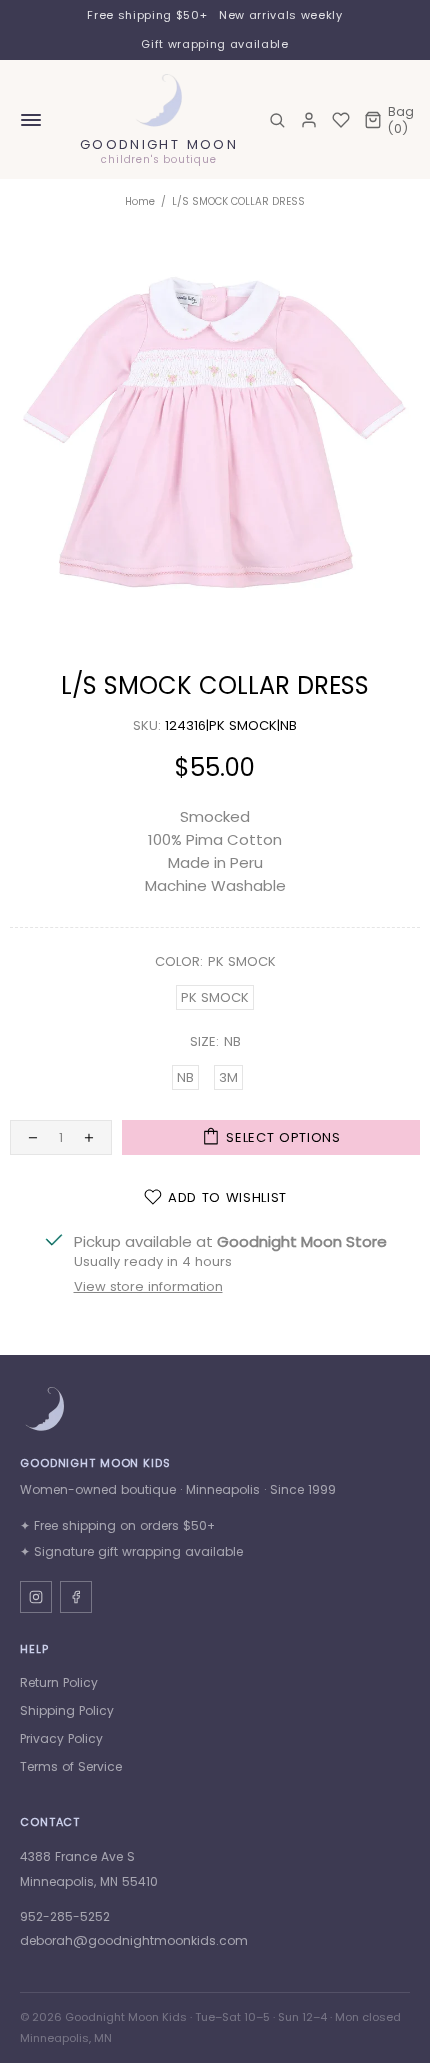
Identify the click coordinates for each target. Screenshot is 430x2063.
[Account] (309, 120)
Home (140, 201)
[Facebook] (76, 1597)
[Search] (277, 120)
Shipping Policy (67, 1710)
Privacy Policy (61, 1738)
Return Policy (59, 1682)
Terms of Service (71, 1766)
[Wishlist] (341, 120)
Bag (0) (401, 120)
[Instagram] (36, 1597)
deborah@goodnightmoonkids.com (134, 1940)
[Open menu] (31, 120)
